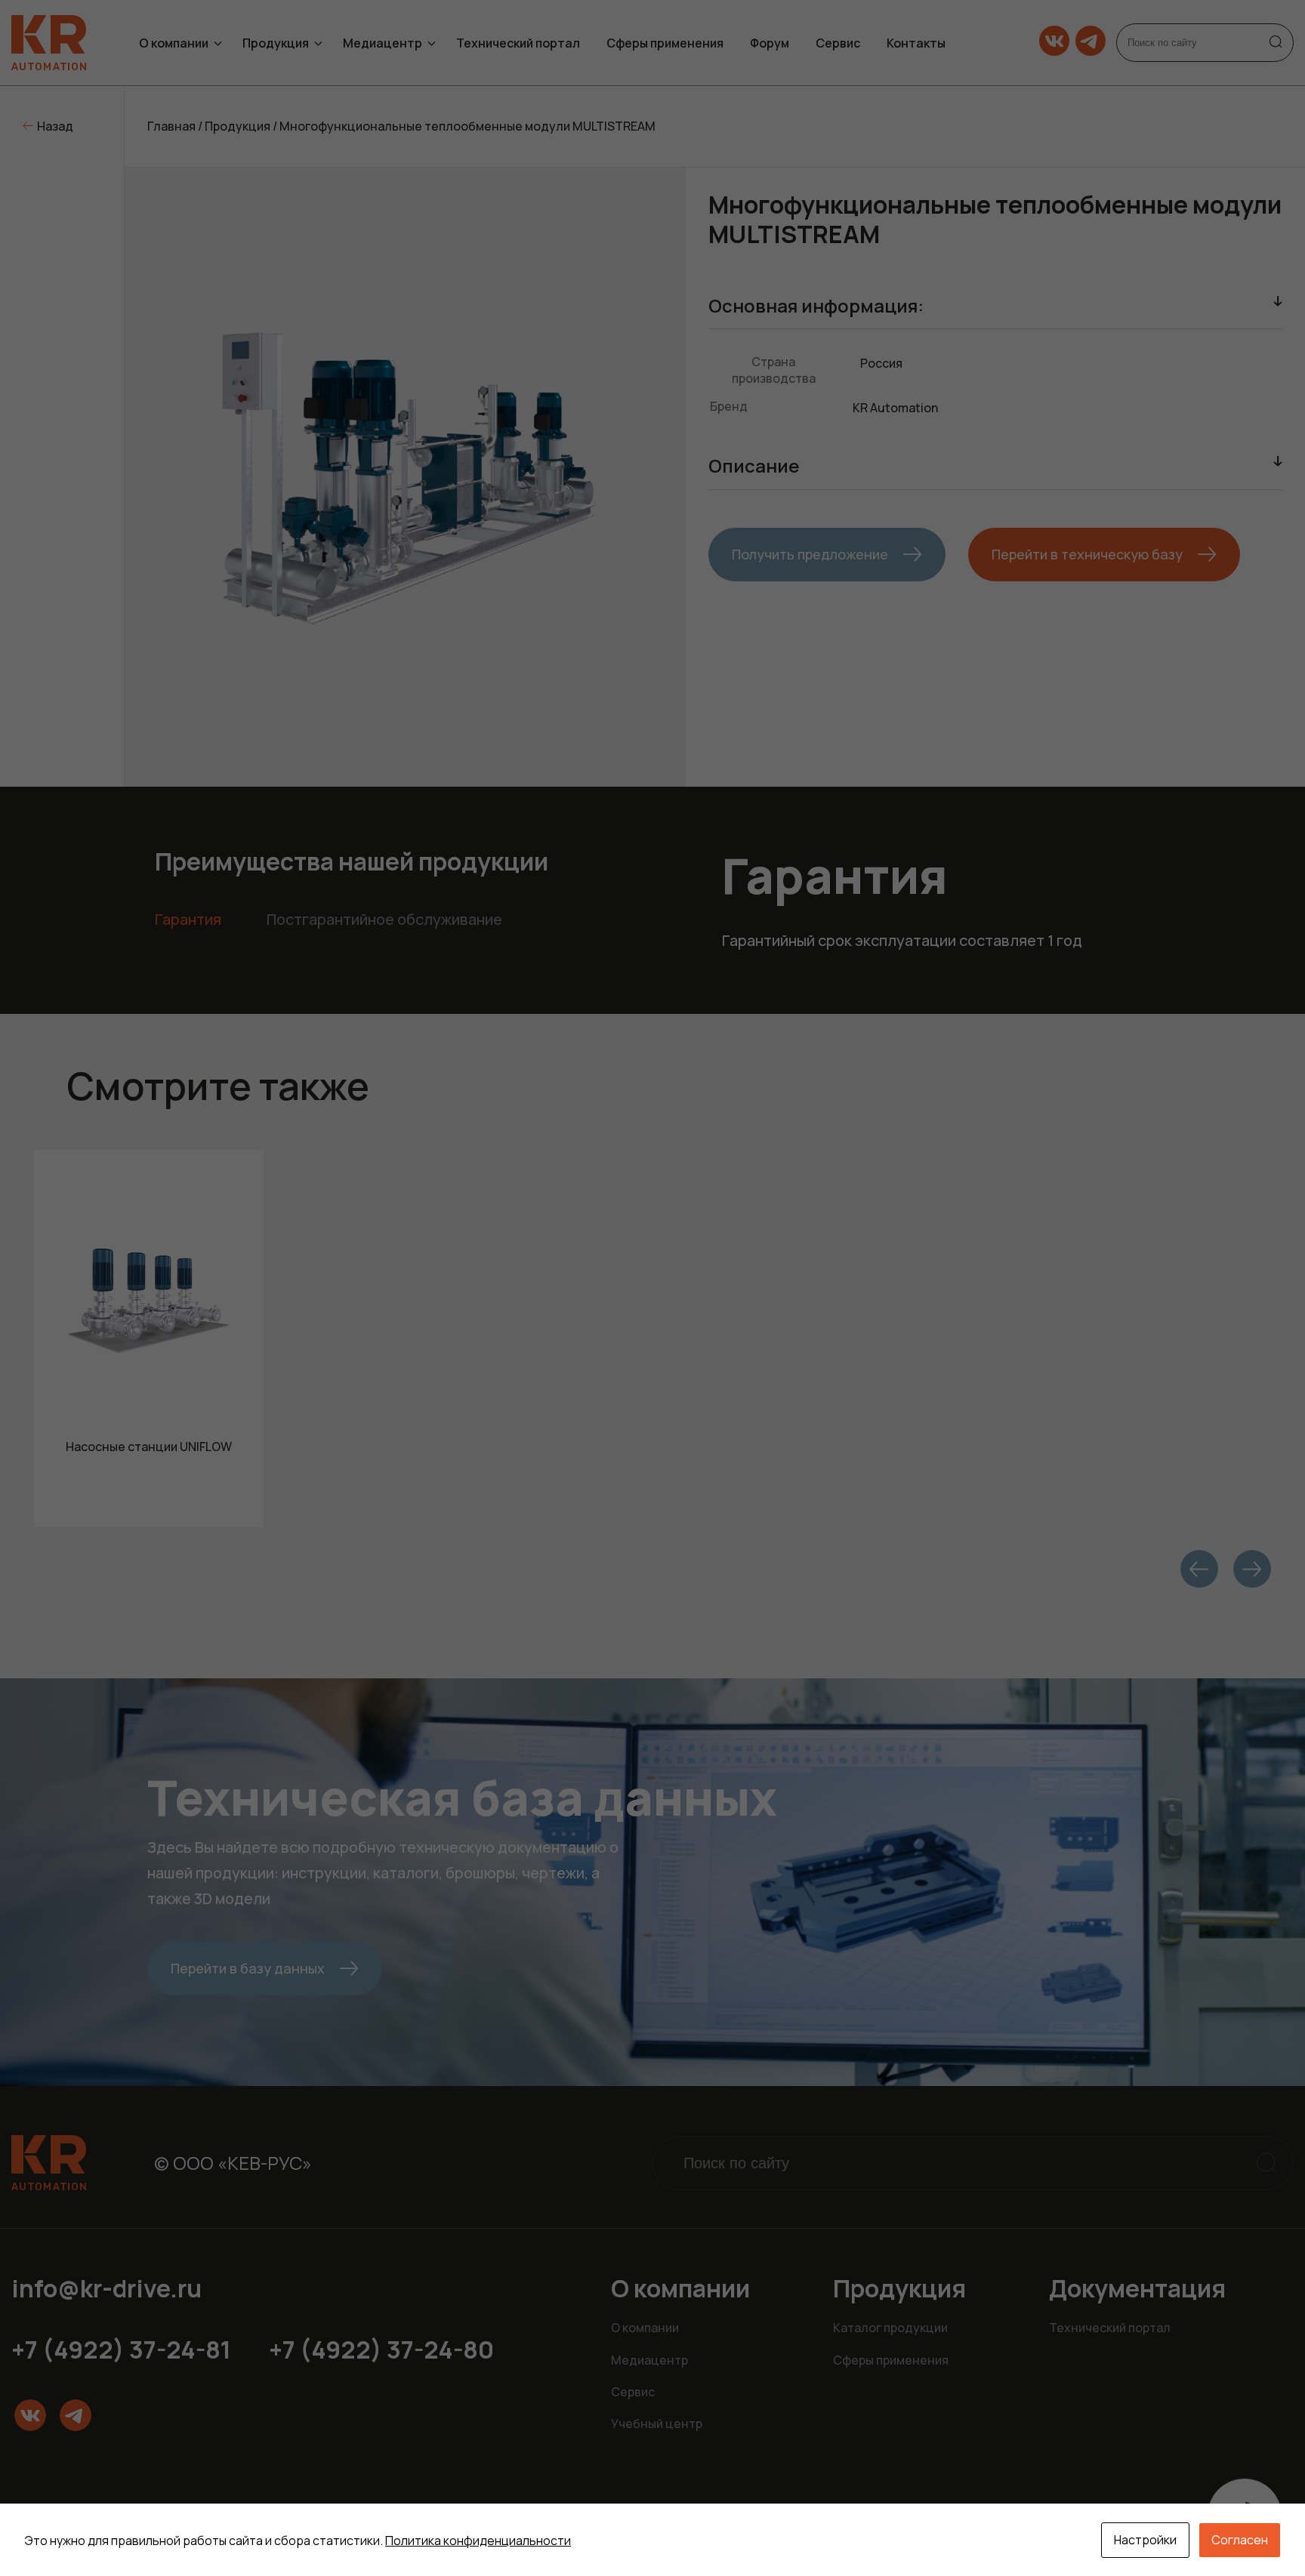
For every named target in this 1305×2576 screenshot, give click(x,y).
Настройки (1145, 2540)
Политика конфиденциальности (478, 2541)
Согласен (1240, 2540)
